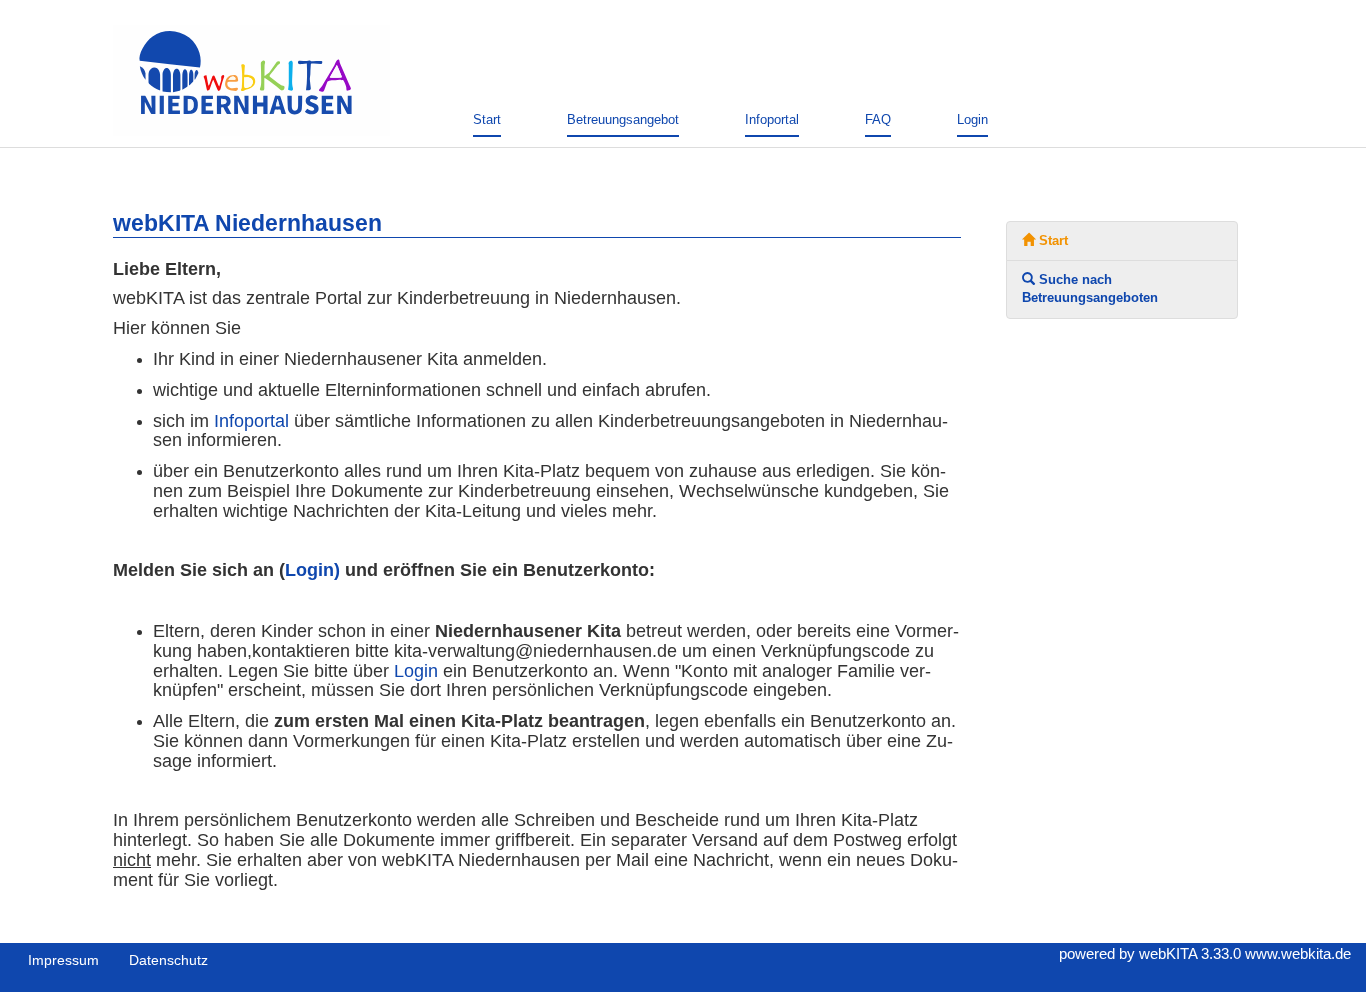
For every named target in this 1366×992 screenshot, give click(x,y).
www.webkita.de (1298, 953)
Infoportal (772, 119)
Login (972, 119)
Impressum (63, 960)
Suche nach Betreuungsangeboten (1090, 288)
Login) (312, 570)
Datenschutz (168, 960)
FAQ (878, 119)
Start (487, 119)
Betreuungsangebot (623, 119)
